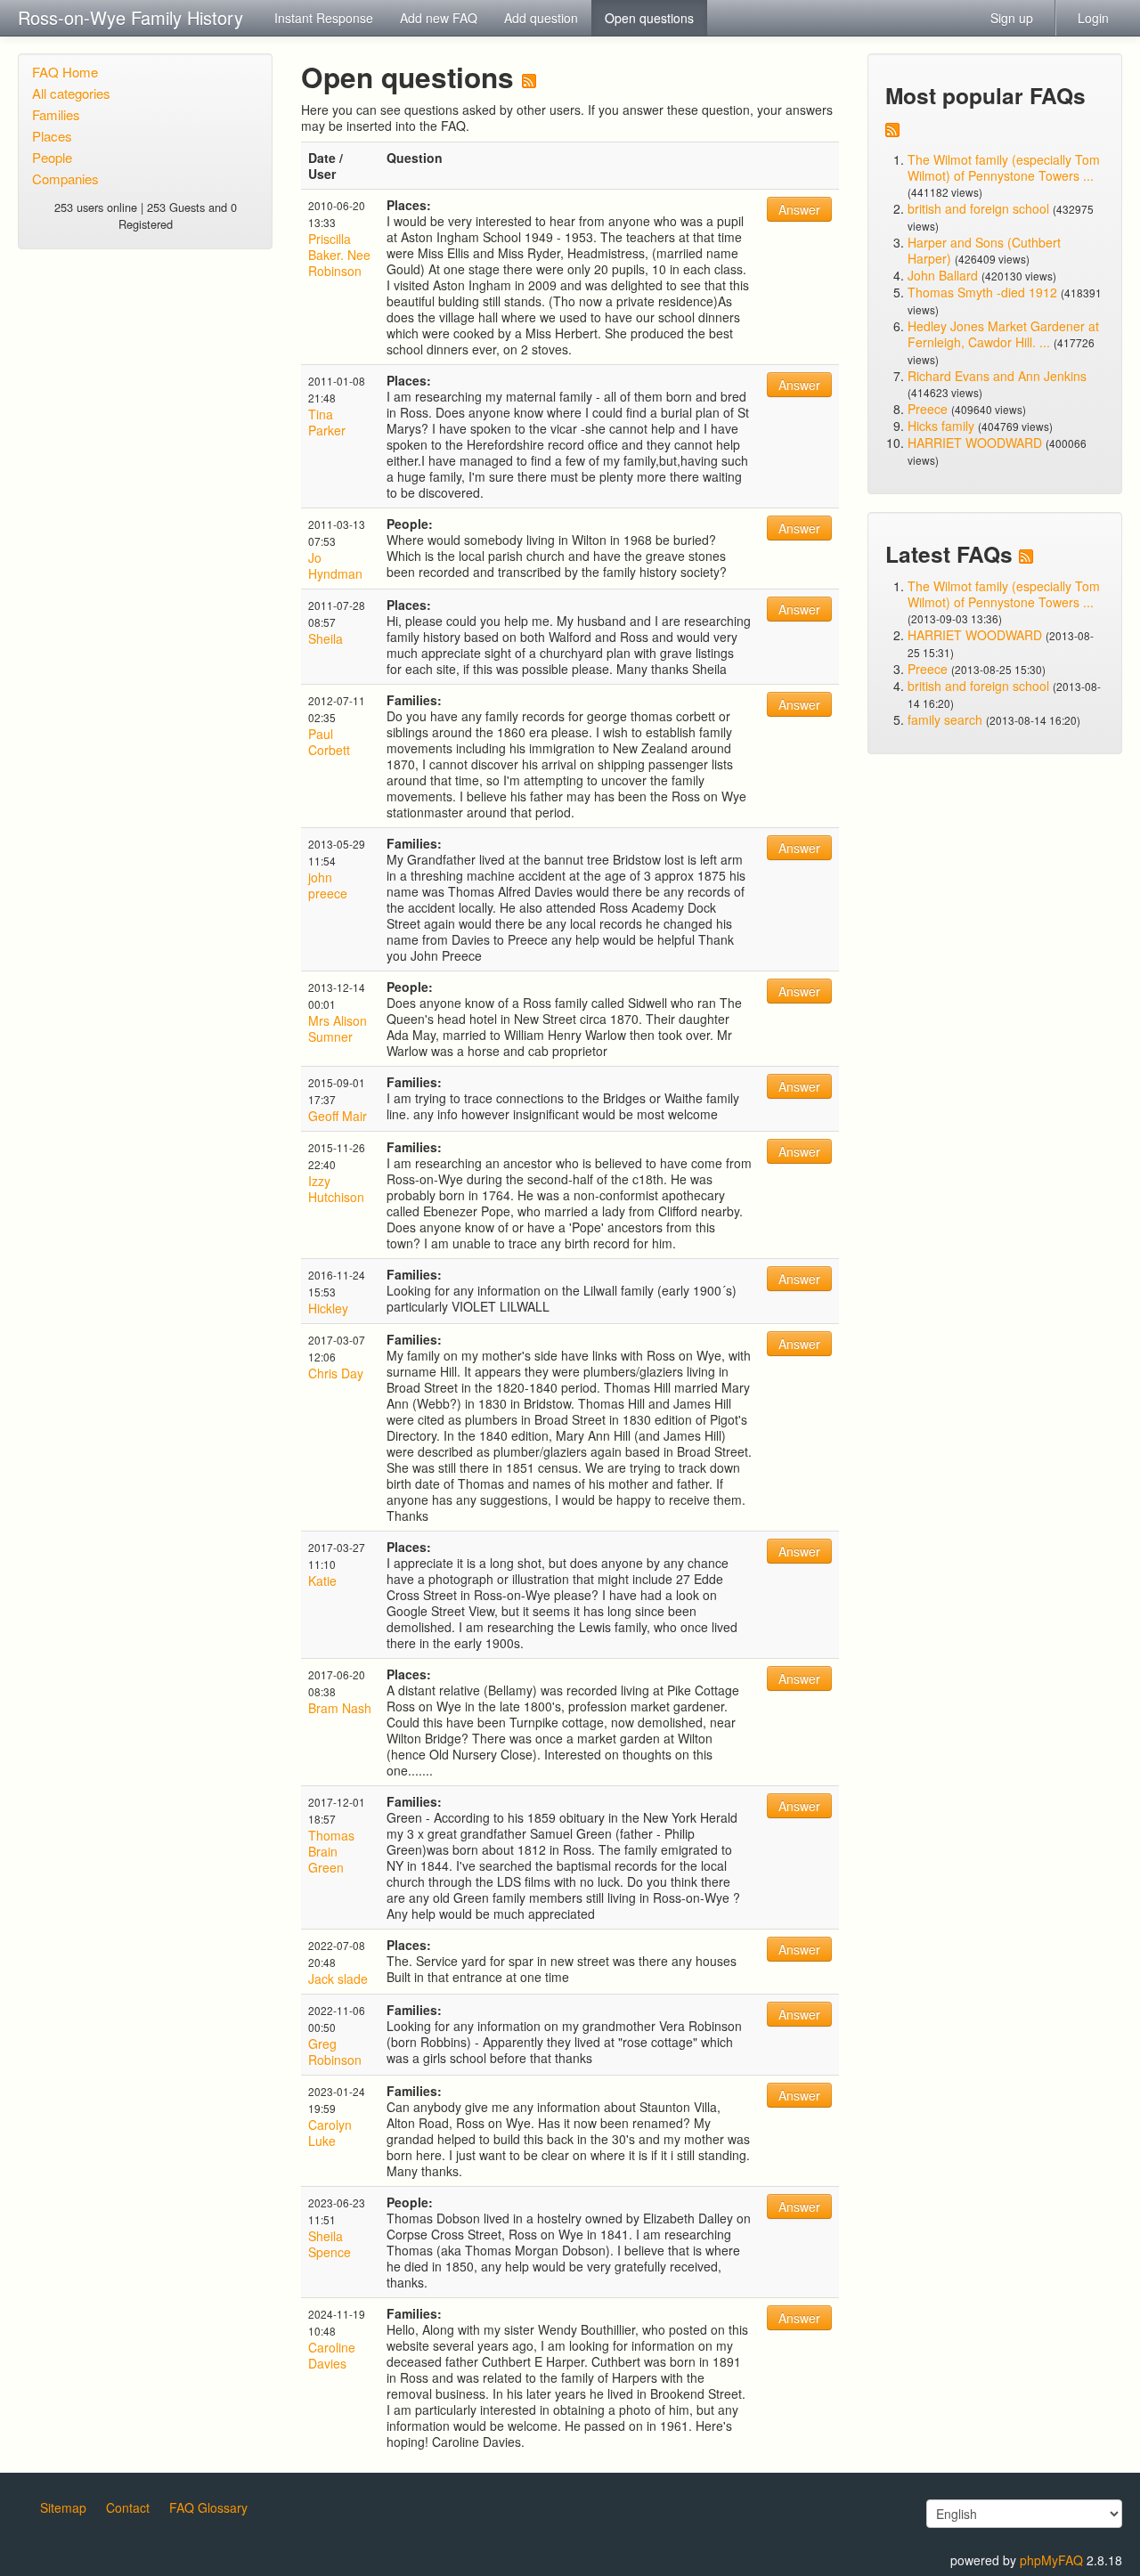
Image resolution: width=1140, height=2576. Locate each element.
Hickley (328, 1308)
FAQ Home (65, 72)
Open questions (649, 18)
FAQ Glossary (208, 2507)
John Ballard (943, 275)
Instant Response (324, 18)
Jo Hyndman (335, 565)
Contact (128, 2507)
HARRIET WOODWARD (975, 443)
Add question (541, 18)
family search (947, 719)
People (52, 157)
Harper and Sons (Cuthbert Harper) (984, 250)
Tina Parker (327, 422)
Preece (928, 409)
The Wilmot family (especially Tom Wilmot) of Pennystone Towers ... (1004, 167)
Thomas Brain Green (331, 1851)
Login (1093, 18)
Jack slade (338, 1979)
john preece (328, 885)
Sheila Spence (330, 2244)
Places (52, 136)
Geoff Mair (338, 1116)
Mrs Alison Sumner (338, 1028)
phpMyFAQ (1051, 2560)
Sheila (326, 638)
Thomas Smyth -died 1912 (982, 292)
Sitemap (63, 2507)
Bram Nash (340, 1708)
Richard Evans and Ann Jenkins (997, 376)
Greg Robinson (335, 2052)
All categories (71, 93)
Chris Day (336, 1373)
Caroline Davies (332, 2355)
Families (56, 114)
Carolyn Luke (330, 2133)
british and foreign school (978, 208)
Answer (799, 209)
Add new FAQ (439, 18)
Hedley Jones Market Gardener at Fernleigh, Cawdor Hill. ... (1003, 334)
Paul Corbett (329, 742)
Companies (65, 179)
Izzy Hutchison (336, 1189)
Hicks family (943, 426)
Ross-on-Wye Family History (130, 17)
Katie (322, 1581)
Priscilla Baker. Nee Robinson (339, 255)
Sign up (1012, 18)
